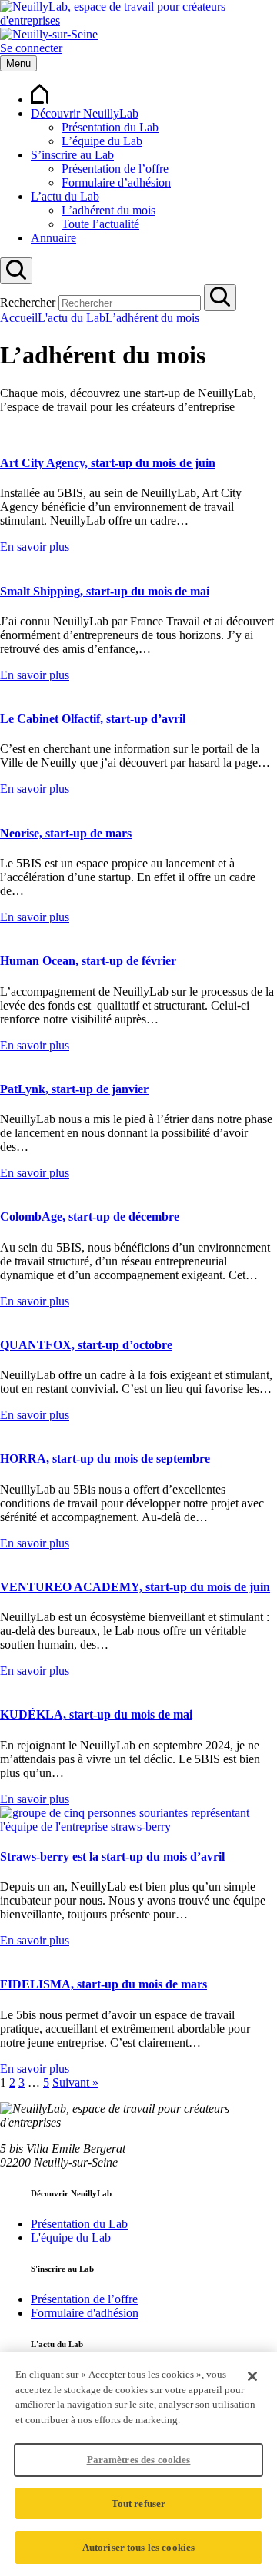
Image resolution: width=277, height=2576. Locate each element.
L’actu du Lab (65, 196)
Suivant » (75, 2082)
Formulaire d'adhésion (85, 2313)
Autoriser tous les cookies (138, 2547)
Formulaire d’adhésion (116, 182)
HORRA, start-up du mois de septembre (105, 1459)
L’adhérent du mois (108, 210)
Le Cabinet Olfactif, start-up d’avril (93, 719)
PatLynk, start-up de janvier (74, 1089)
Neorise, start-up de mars (66, 833)
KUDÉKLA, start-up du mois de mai (96, 1714)
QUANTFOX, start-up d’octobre (86, 1345)
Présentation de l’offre (115, 169)
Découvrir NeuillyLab (85, 113)
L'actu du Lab (72, 318)
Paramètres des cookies (139, 2460)
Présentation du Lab (110, 127)
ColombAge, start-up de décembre (90, 1217)
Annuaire (53, 238)
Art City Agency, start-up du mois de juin (108, 463)
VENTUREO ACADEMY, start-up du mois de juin (135, 1587)
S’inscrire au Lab (72, 155)
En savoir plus (35, 547)
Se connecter (31, 48)
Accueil (19, 318)
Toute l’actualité (100, 224)
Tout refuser (139, 2503)
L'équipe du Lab (71, 2238)
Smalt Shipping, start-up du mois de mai (105, 591)
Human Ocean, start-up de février (88, 961)
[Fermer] (252, 2376)
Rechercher (28, 302)
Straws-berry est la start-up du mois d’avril (112, 1857)
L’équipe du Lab (102, 141)
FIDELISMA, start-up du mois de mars (103, 1984)
